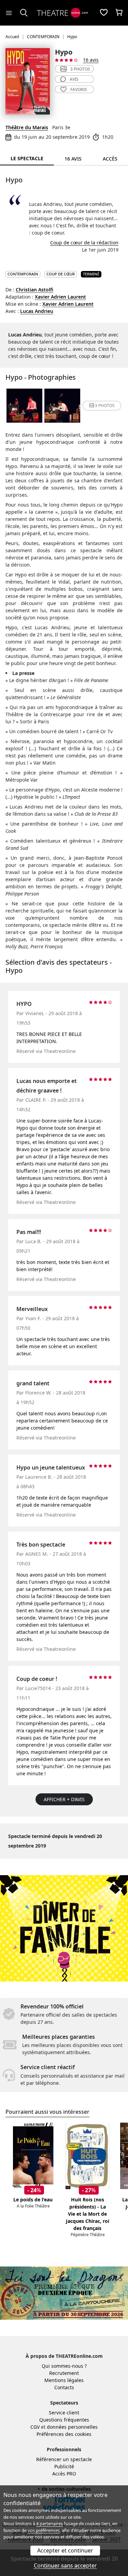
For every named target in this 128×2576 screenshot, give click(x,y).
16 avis (91, 60)
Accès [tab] (110, 159)
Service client (64, 2413)
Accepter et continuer (65, 2550)
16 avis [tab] (73, 159)
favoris (79, 89)
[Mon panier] (119, 13)
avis (74, 79)
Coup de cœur (61, 274)
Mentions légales (64, 2380)
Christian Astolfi (34, 290)
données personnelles (72, 2427)
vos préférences (44, 2530)
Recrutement (64, 2373)
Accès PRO (64, 2474)
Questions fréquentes (64, 2420)
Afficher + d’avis (64, 1799)
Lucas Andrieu (37, 311)
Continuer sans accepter (65, 2565)
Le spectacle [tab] (27, 158)
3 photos (80, 69)
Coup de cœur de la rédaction (84, 243)
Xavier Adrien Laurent (60, 297)
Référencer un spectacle (64, 2459)
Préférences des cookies (64, 2434)
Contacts (64, 2387)
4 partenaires (49, 2524)
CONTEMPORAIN (23, 274)
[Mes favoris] (104, 13)
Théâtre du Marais (27, 127)
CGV (35, 2427)
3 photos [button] (105, 405)
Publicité (64, 2466)
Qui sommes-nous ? (64, 2366)
